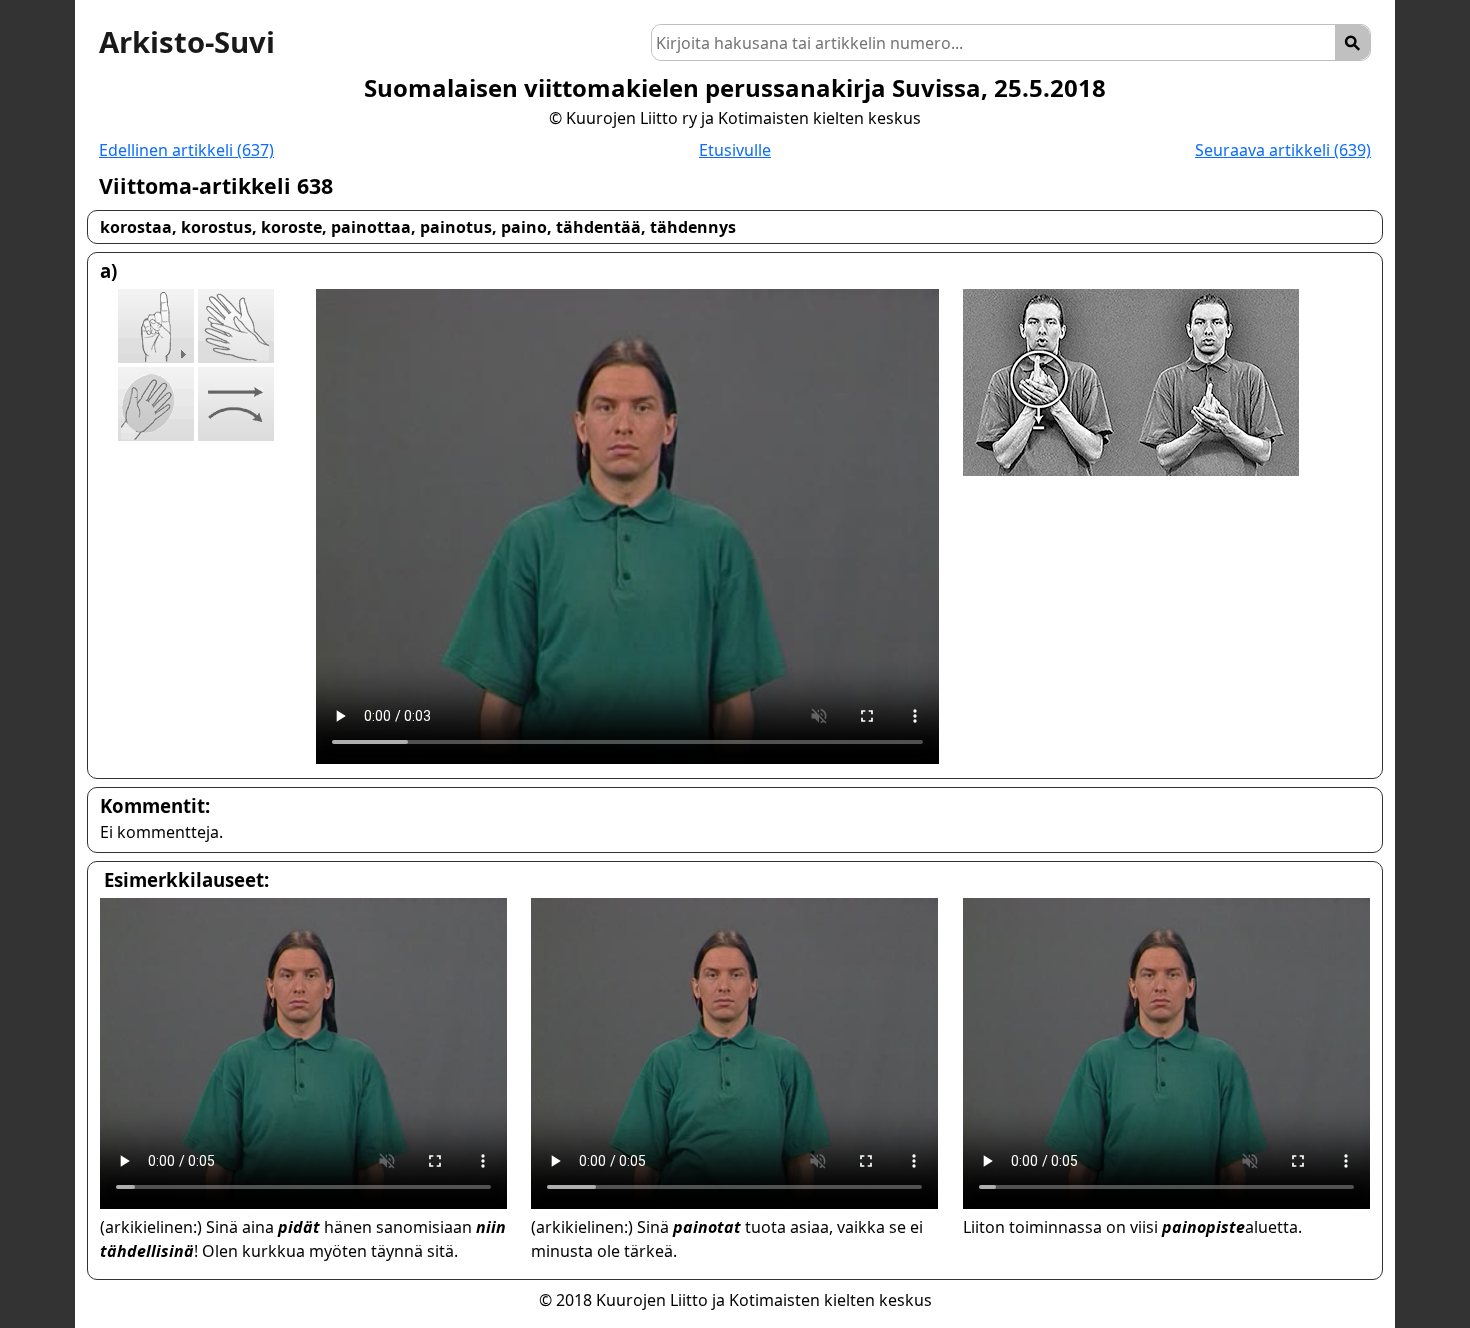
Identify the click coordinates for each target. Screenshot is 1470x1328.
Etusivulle (735, 150)
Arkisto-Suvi (187, 42)
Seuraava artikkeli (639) (1283, 150)
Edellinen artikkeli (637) (186, 150)
